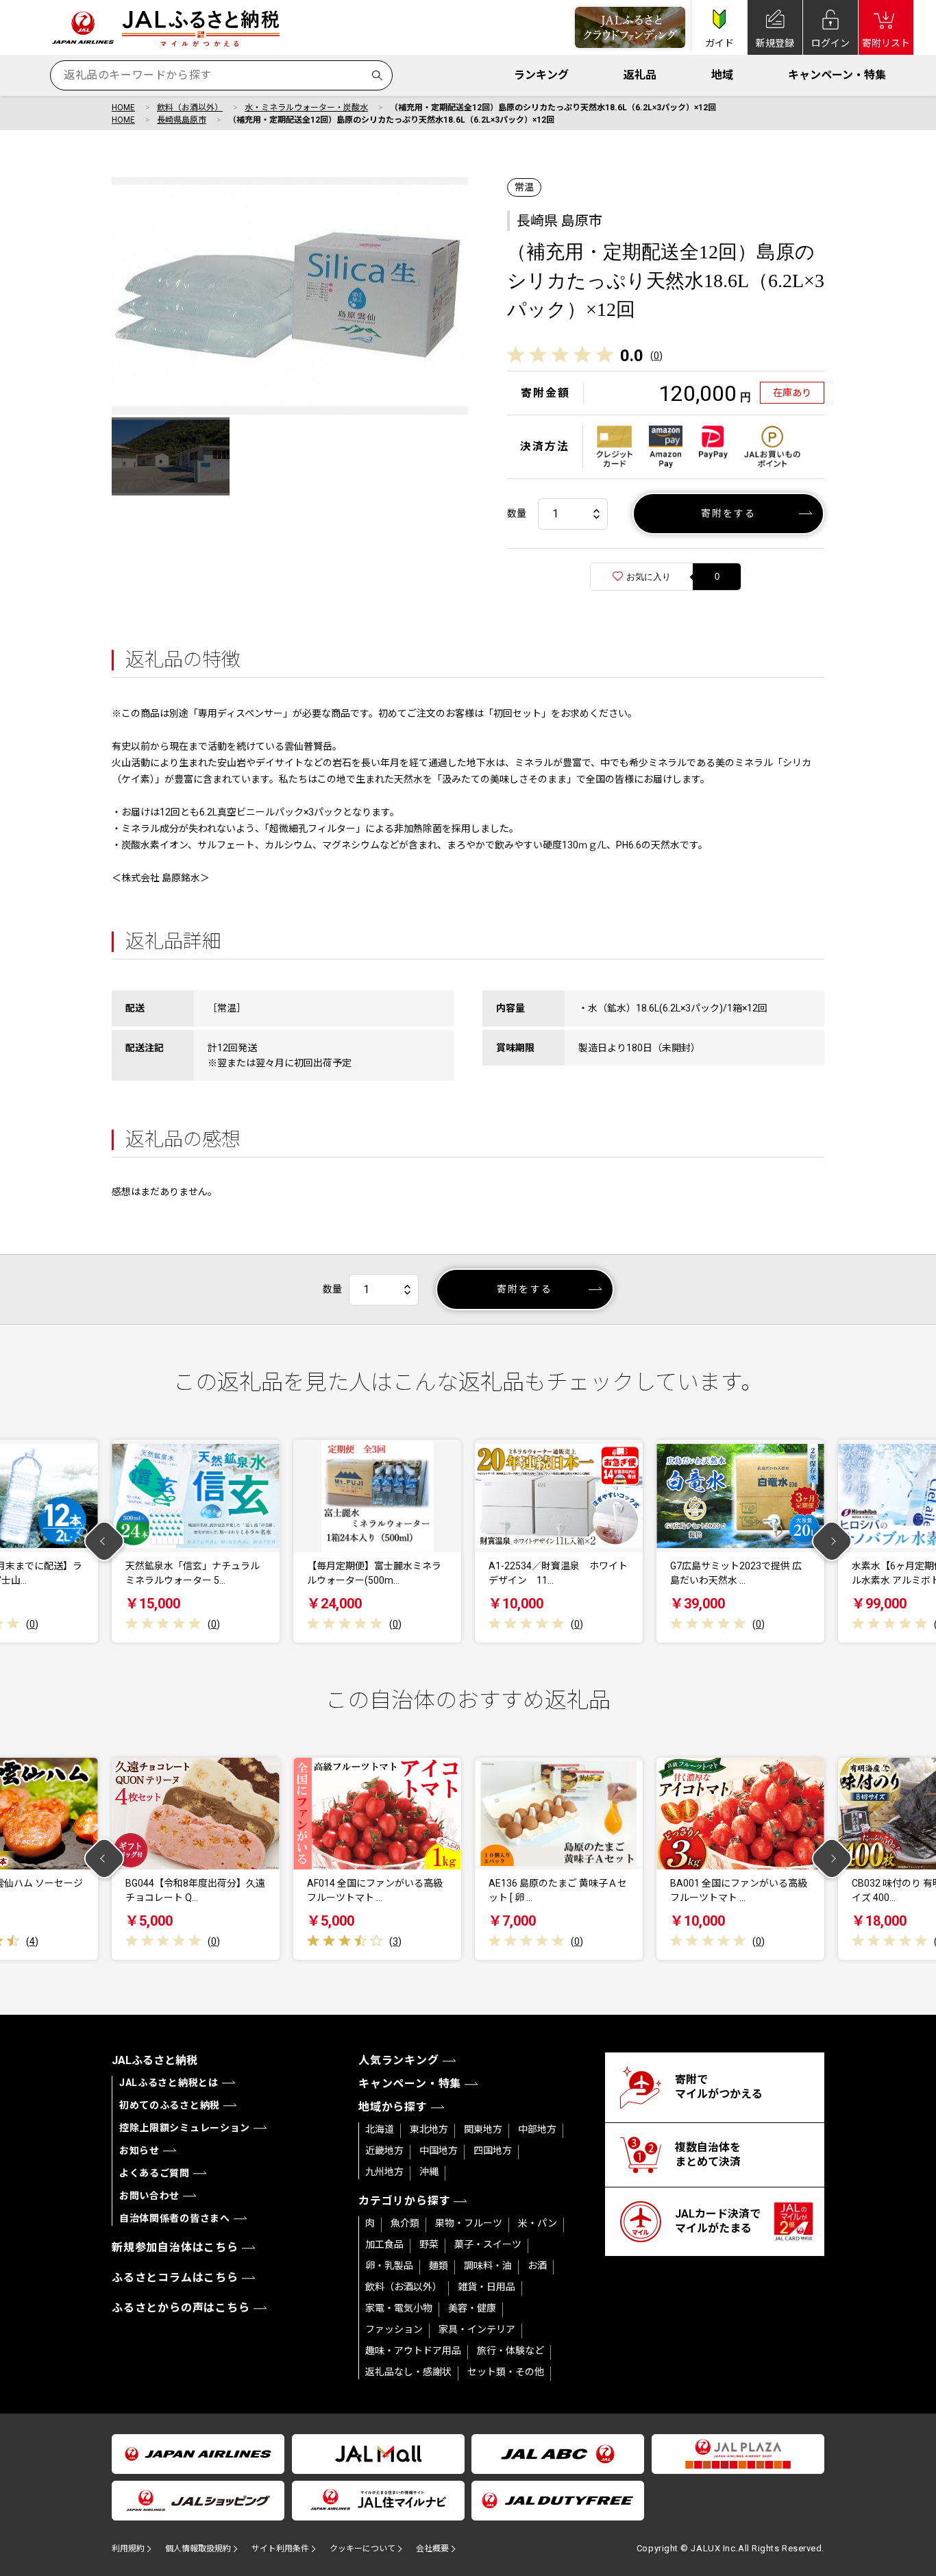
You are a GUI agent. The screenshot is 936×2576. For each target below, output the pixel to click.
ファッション (394, 2329)
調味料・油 (488, 2266)
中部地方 (537, 2129)
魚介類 (405, 2223)
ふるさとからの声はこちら (181, 2308)
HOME (123, 108)
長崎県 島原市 (559, 221)
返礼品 (640, 75)
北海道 (380, 2129)
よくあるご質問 (155, 2173)
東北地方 (429, 2129)
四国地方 (493, 2150)
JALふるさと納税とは (169, 2083)
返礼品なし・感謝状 (408, 2372)
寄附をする (729, 513)
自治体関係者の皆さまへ (175, 2218)
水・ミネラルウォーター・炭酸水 (306, 108)
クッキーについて (362, 2549)
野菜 (429, 2244)
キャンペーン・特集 (837, 75)
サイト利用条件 (280, 2549)
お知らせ (139, 2150)
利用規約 (128, 2549)
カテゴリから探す (404, 2201)
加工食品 (384, 2244)
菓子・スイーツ (488, 2244)
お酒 (537, 2266)
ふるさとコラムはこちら (175, 2278)
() (656, 356)
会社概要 (432, 2549)
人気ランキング (399, 2060)
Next (832, 1542)
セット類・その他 (506, 2372)
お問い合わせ (149, 2196)
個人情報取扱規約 (198, 2549)
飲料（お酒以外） (190, 108)
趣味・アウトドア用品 (413, 2351)
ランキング (541, 75)
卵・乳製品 (389, 2266)
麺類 (439, 2266)
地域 (722, 75)
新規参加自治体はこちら (175, 2247)
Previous (104, 1542)
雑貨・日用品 (487, 2287)
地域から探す (393, 2107)
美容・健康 (472, 2308)
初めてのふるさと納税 (170, 2105)
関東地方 (483, 2129)
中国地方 (439, 2150)
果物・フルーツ (469, 2223)
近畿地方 (384, 2150)
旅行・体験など (510, 2351)
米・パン (538, 2223)
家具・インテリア (477, 2329)
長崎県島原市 (182, 120)
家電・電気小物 (399, 2308)
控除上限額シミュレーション (185, 2128)
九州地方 (384, 2172)
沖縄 (429, 2172)
